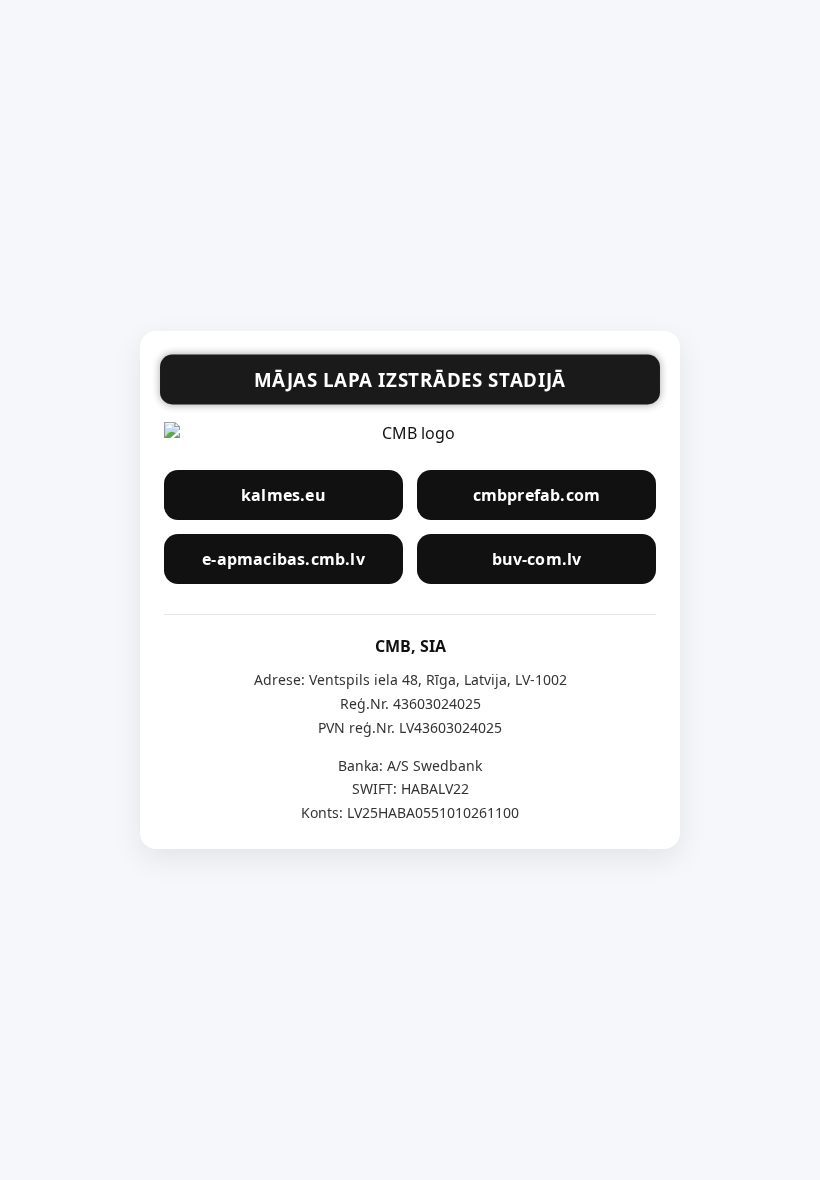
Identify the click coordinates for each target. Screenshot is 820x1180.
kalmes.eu (283, 495)
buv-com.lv (537, 559)
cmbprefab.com (537, 495)
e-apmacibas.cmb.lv (283, 559)
